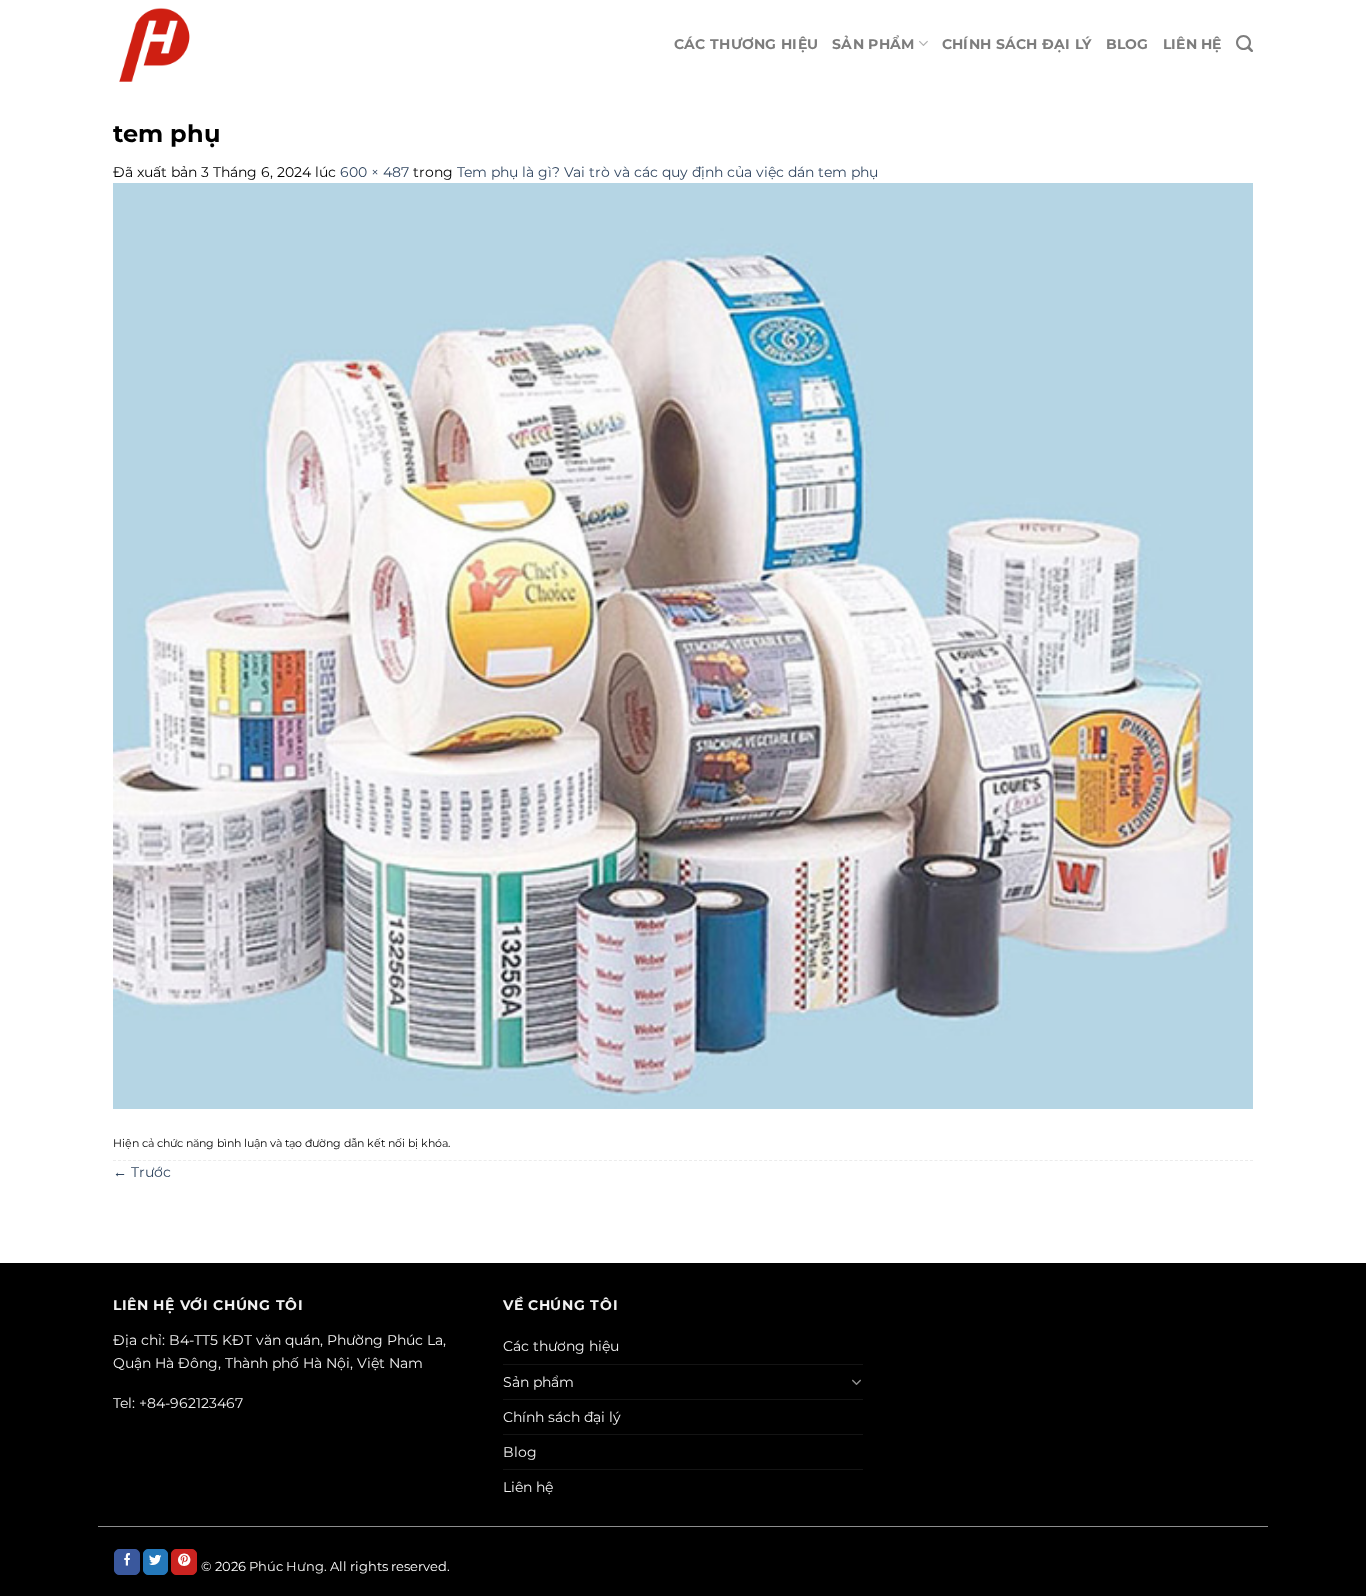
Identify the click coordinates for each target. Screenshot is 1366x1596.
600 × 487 (374, 172)
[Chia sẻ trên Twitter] (156, 1562)
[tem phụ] (683, 645)
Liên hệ (1192, 44)
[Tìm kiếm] (1244, 44)
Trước (142, 1172)
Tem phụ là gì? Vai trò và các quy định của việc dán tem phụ (667, 172)
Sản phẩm (873, 44)
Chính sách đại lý (1017, 44)
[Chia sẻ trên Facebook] (127, 1562)
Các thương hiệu (746, 44)
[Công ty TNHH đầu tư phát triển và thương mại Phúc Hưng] (284, 44)
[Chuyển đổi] (857, 1381)
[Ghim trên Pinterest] (184, 1562)
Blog (1127, 44)
